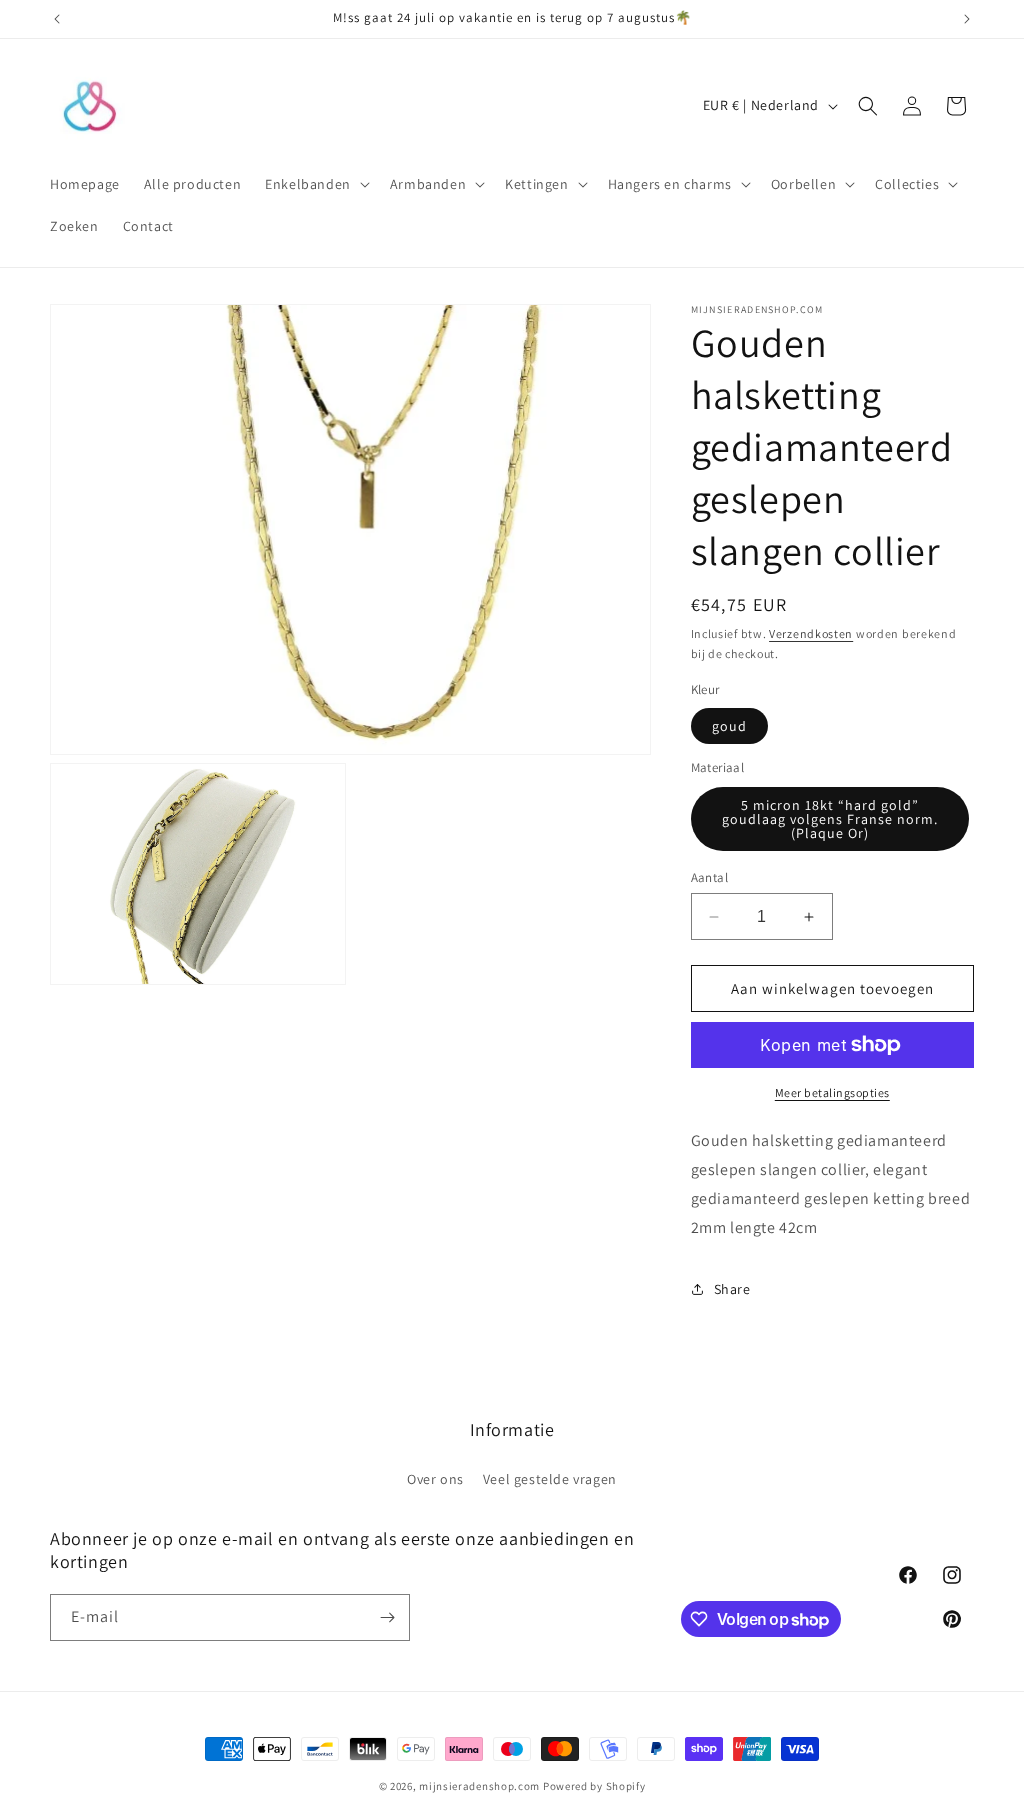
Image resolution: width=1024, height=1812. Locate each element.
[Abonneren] (387, 1617)
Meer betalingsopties (832, 1092)
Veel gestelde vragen (550, 1479)
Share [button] (732, 1289)
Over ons (435, 1479)
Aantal (709, 877)
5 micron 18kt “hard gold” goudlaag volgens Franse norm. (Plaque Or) (830, 819)
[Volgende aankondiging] (967, 19)
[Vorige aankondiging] (57, 19)
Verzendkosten (811, 633)
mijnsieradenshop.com (479, 1786)
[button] (315, 184)
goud (729, 726)
